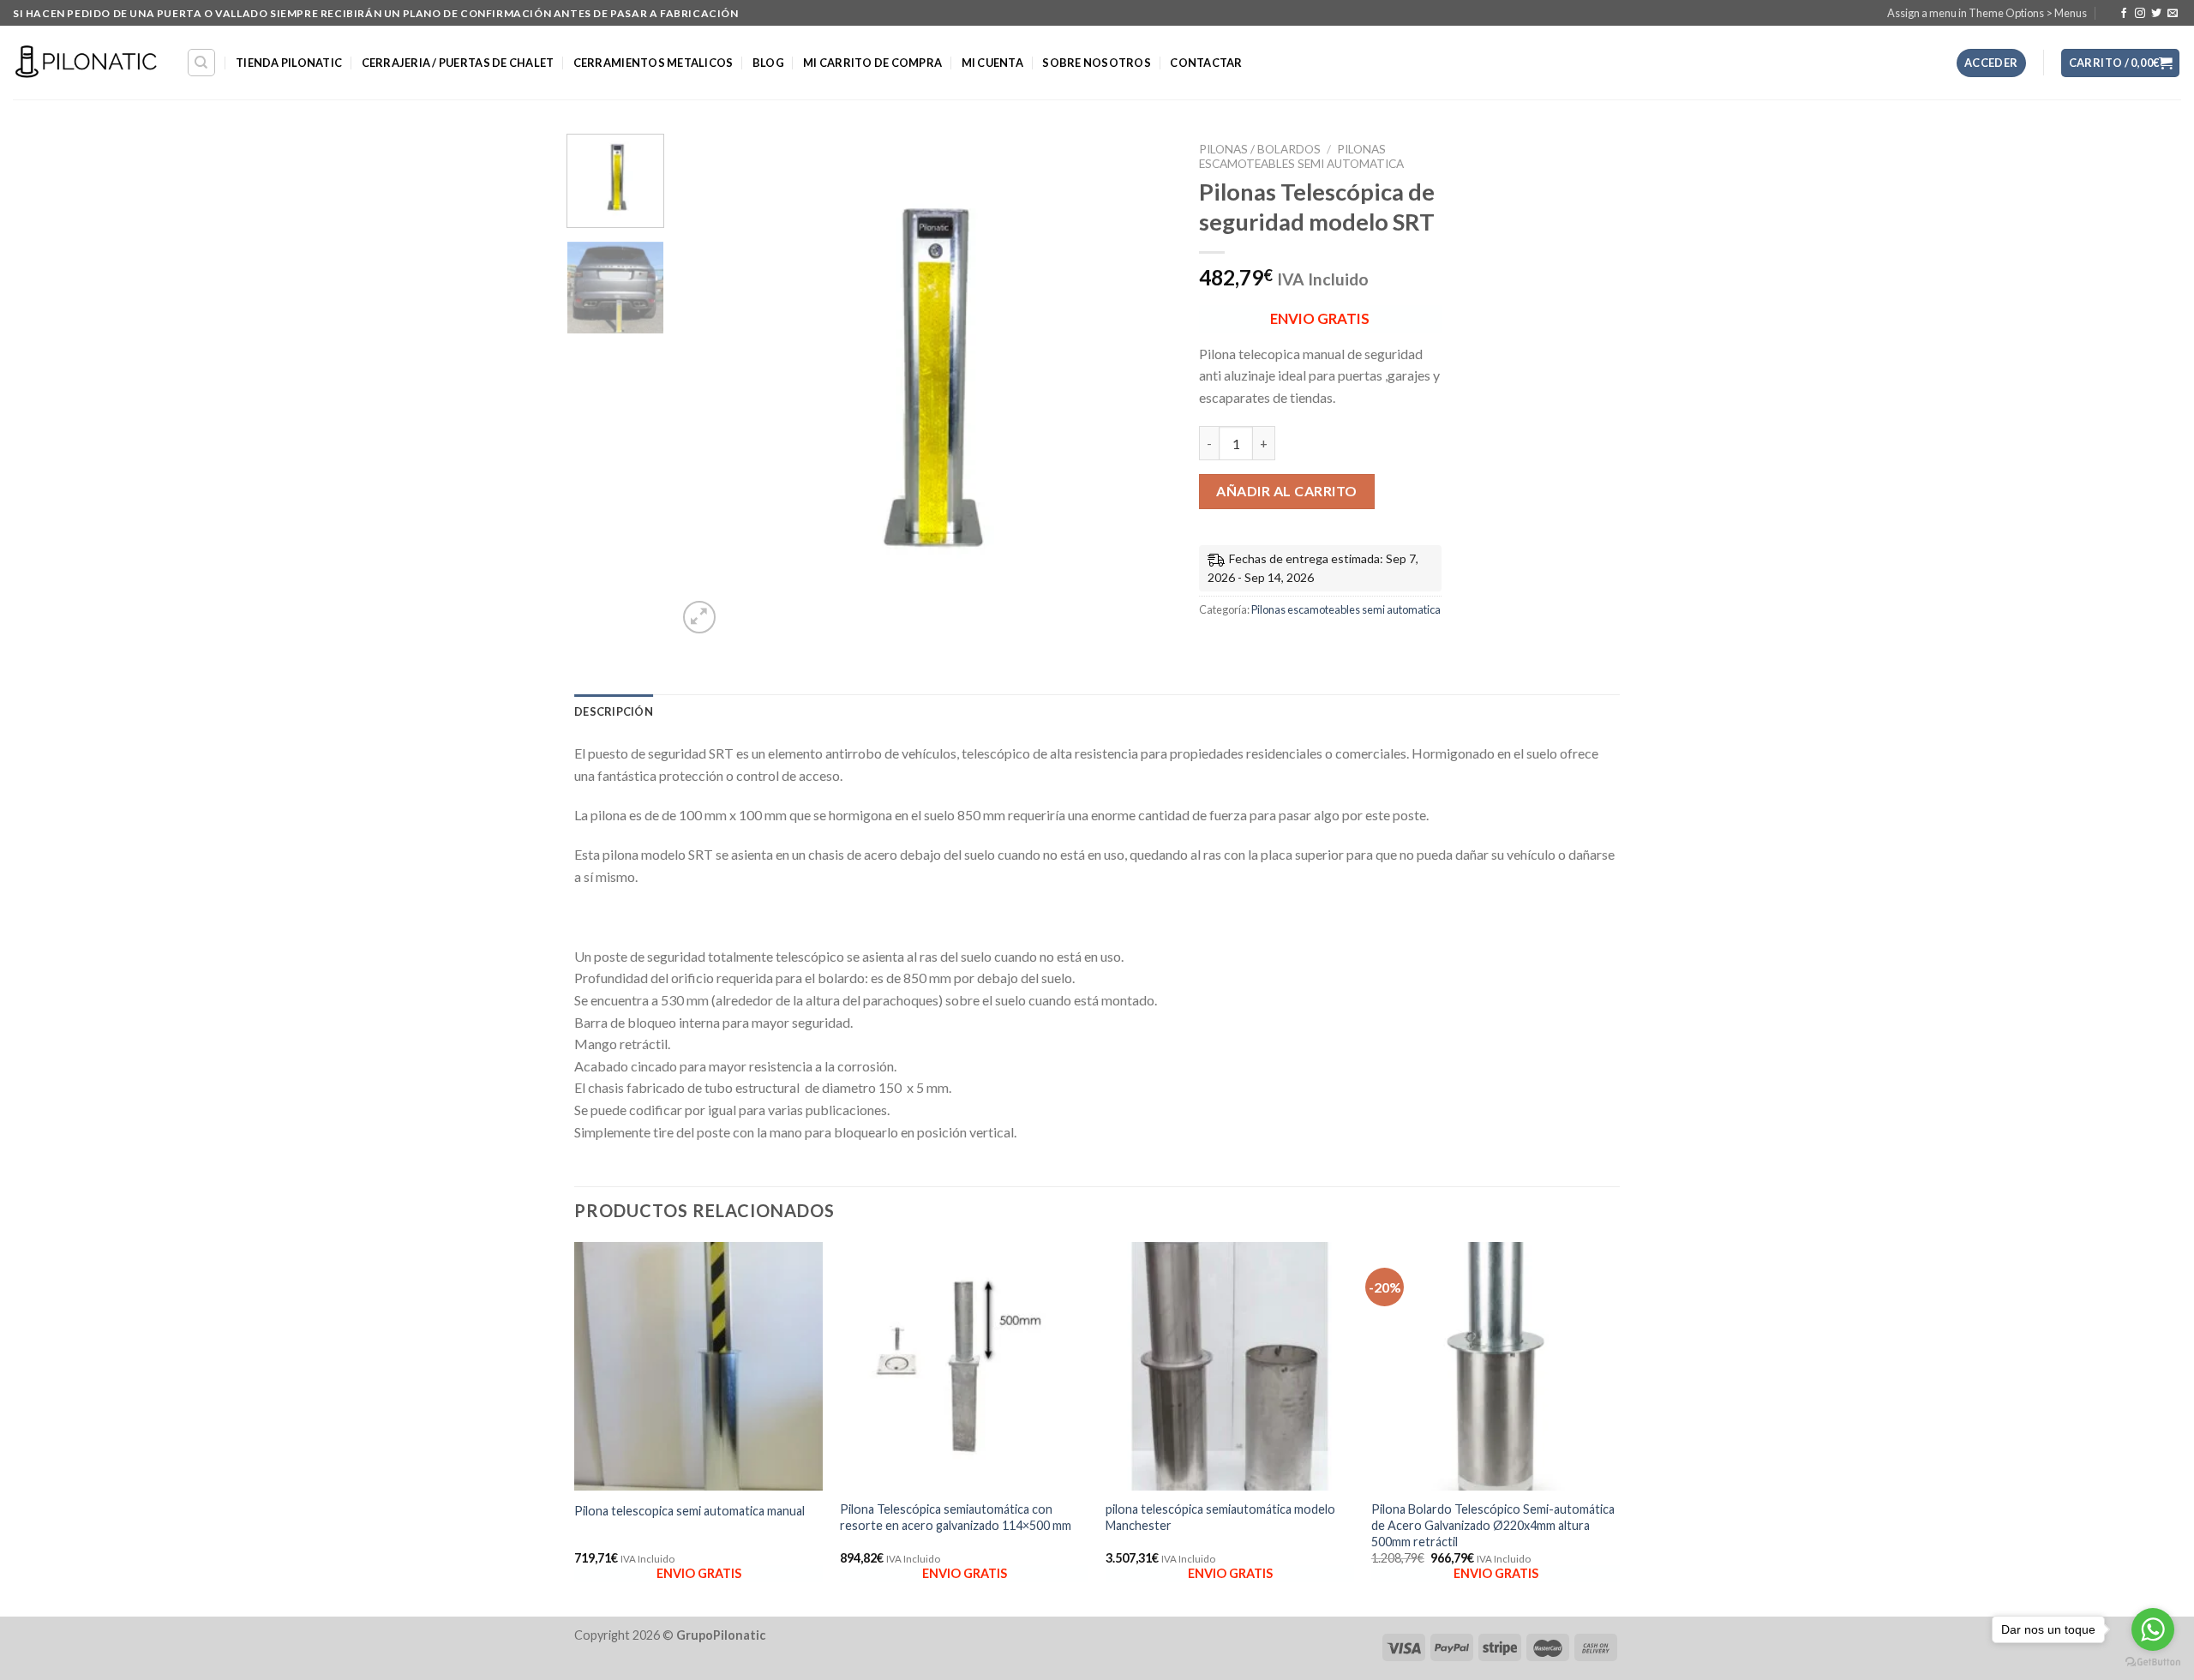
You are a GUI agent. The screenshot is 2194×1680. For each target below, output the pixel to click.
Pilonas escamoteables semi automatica (1301, 156)
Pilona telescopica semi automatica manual (689, 1511)
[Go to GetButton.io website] (2153, 1662)
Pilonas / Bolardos (1260, 149)
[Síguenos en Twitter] (2156, 14)
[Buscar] (202, 63)
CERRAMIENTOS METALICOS (653, 63)
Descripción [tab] (614, 711)
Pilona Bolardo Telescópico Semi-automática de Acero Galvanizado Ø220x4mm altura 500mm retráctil (1493, 1525)
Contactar (1206, 63)
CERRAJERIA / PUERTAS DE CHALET (458, 63)
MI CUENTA (992, 63)
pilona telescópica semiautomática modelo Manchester (1220, 1517)
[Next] (1142, 387)
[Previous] (708, 387)
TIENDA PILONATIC (289, 63)
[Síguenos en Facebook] (2124, 14)
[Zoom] (700, 618)
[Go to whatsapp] (2153, 1629)
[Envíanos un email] (2173, 14)
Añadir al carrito (1286, 491)
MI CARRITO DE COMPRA (872, 63)
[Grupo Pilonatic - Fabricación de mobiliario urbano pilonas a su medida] (87, 63)
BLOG (768, 63)
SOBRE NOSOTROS (1097, 63)
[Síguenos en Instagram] (2140, 14)
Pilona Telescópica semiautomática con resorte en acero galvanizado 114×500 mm (956, 1517)
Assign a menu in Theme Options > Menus (1987, 13)
